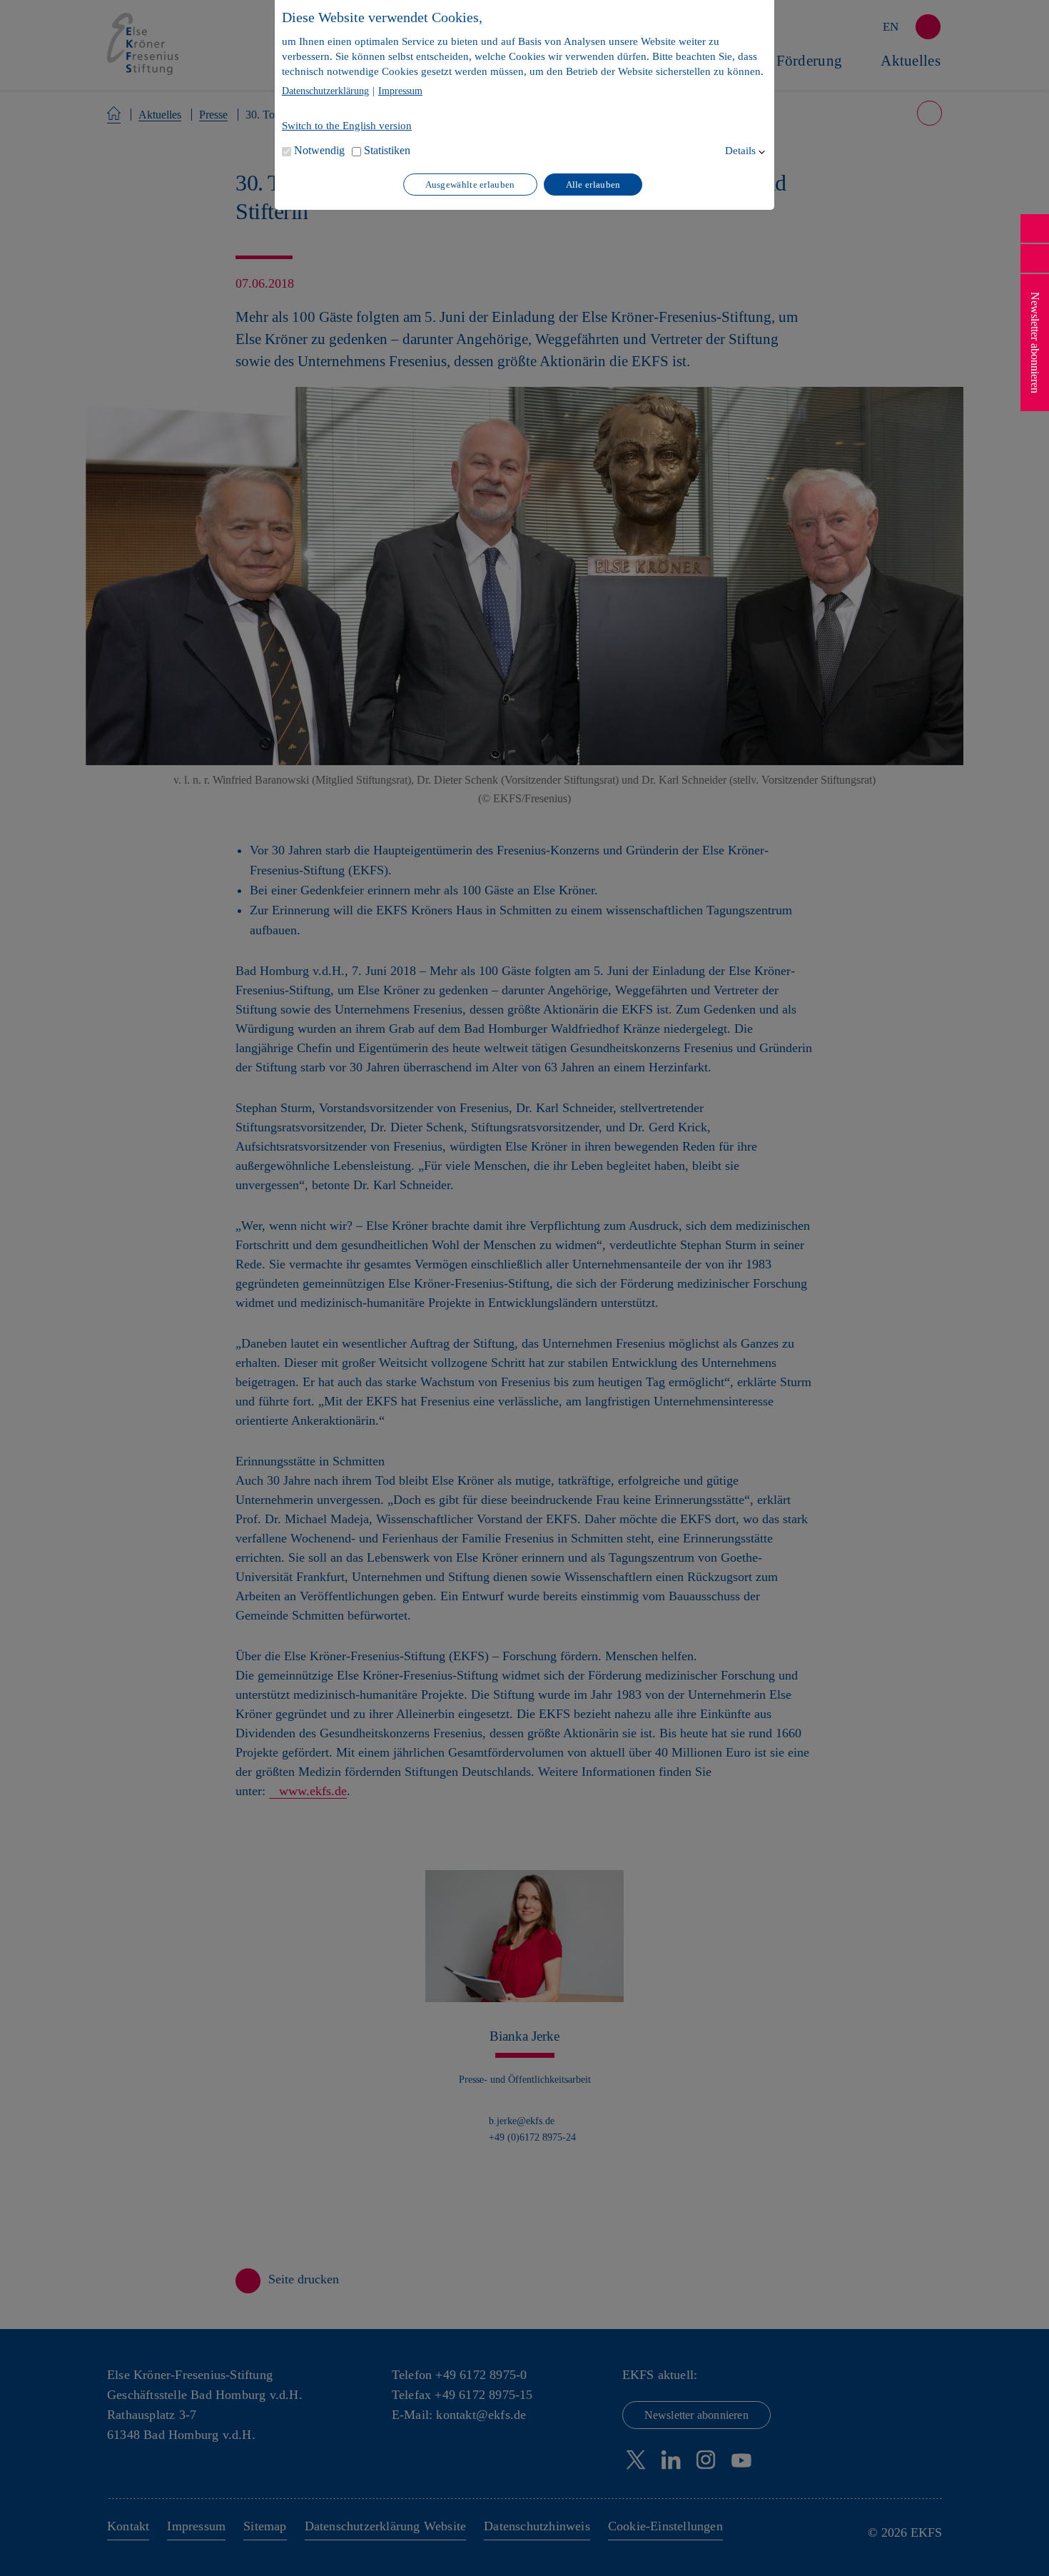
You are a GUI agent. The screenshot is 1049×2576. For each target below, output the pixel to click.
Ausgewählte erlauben (470, 185)
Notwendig (319, 150)
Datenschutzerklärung (325, 91)
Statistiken (387, 150)
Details (740, 151)
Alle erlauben (593, 185)
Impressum (400, 91)
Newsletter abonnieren (1035, 343)
